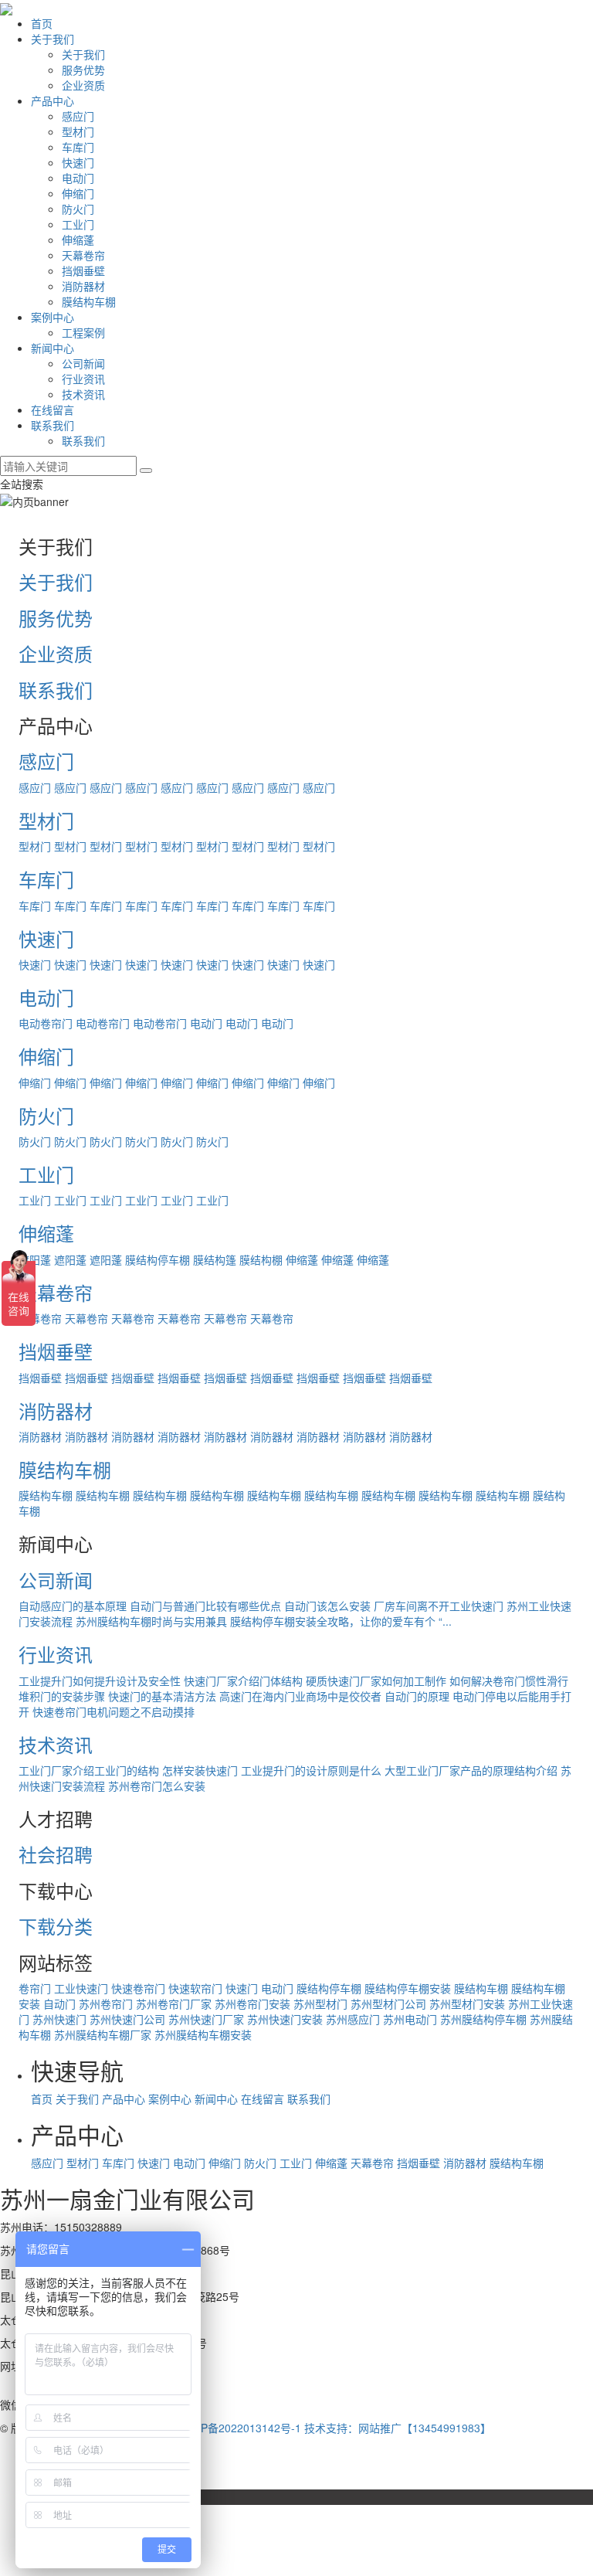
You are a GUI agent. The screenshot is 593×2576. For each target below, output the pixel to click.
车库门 (78, 147)
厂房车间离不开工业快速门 (439, 1606)
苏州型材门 (320, 2003)
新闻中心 (53, 348)
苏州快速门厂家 (206, 2019)
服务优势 (83, 70)
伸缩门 (78, 193)
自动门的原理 (417, 1696)
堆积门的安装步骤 (62, 1696)
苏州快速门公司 (127, 2019)
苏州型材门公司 (388, 2003)
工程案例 (83, 332)
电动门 (78, 178)
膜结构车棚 (89, 301)
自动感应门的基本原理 (73, 1606)
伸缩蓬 (78, 240)
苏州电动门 (410, 2019)
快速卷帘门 (138, 1988)
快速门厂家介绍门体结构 (243, 1681)
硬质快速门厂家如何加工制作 (376, 1681)
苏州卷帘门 (106, 2003)
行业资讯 (83, 379)
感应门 (78, 116)
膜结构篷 (215, 1259)
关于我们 (53, 39)
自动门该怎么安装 (327, 1606)
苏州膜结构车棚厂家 (103, 2034)
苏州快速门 (59, 2019)
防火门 (78, 209)
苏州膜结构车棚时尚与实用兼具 (151, 1621)
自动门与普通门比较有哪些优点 (205, 1606)
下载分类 (56, 1926)
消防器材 (83, 286)
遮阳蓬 (70, 1259)
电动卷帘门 (46, 1023)
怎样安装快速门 (200, 1770)
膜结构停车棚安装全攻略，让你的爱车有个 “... (341, 1621)
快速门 (78, 162)
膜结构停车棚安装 (408, 1988)
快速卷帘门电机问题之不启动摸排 (114, 1711)
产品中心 (53, 100)
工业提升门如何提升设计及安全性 (100, 1681)
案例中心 (53, 317)
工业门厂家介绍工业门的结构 (89, 1770)
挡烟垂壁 (83, 270)
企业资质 (83, 85)
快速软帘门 (195, 1988)
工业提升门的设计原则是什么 (311, 1770)
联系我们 (53, 425)
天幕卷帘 (83, 255)
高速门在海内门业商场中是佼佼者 (300, 1696)
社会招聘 (56, 1854)
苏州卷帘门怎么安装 (157, 1786)
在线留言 (53, 410)
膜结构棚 (261, 1259)
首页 (42, 23)
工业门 (78, 224)
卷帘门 (35, 1988)
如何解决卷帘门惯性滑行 (509, 1681)
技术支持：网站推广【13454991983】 (398, 2428)
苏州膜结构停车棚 (483, 2019)
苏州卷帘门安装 (252, 2003)
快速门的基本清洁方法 (162, 1696)
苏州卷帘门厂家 (174, 2003)
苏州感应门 (353, 2019)
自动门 (59, 2003)
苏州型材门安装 (467, 2003)
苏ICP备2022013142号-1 (240, 2428)
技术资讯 (83, 394)
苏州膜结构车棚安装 (203, 2034)
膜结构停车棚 (158, 1259)
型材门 (78, 131)
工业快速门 (81, 1988)
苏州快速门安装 (285, 2019)
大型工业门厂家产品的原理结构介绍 (471, 1770)
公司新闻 (83, 363)
